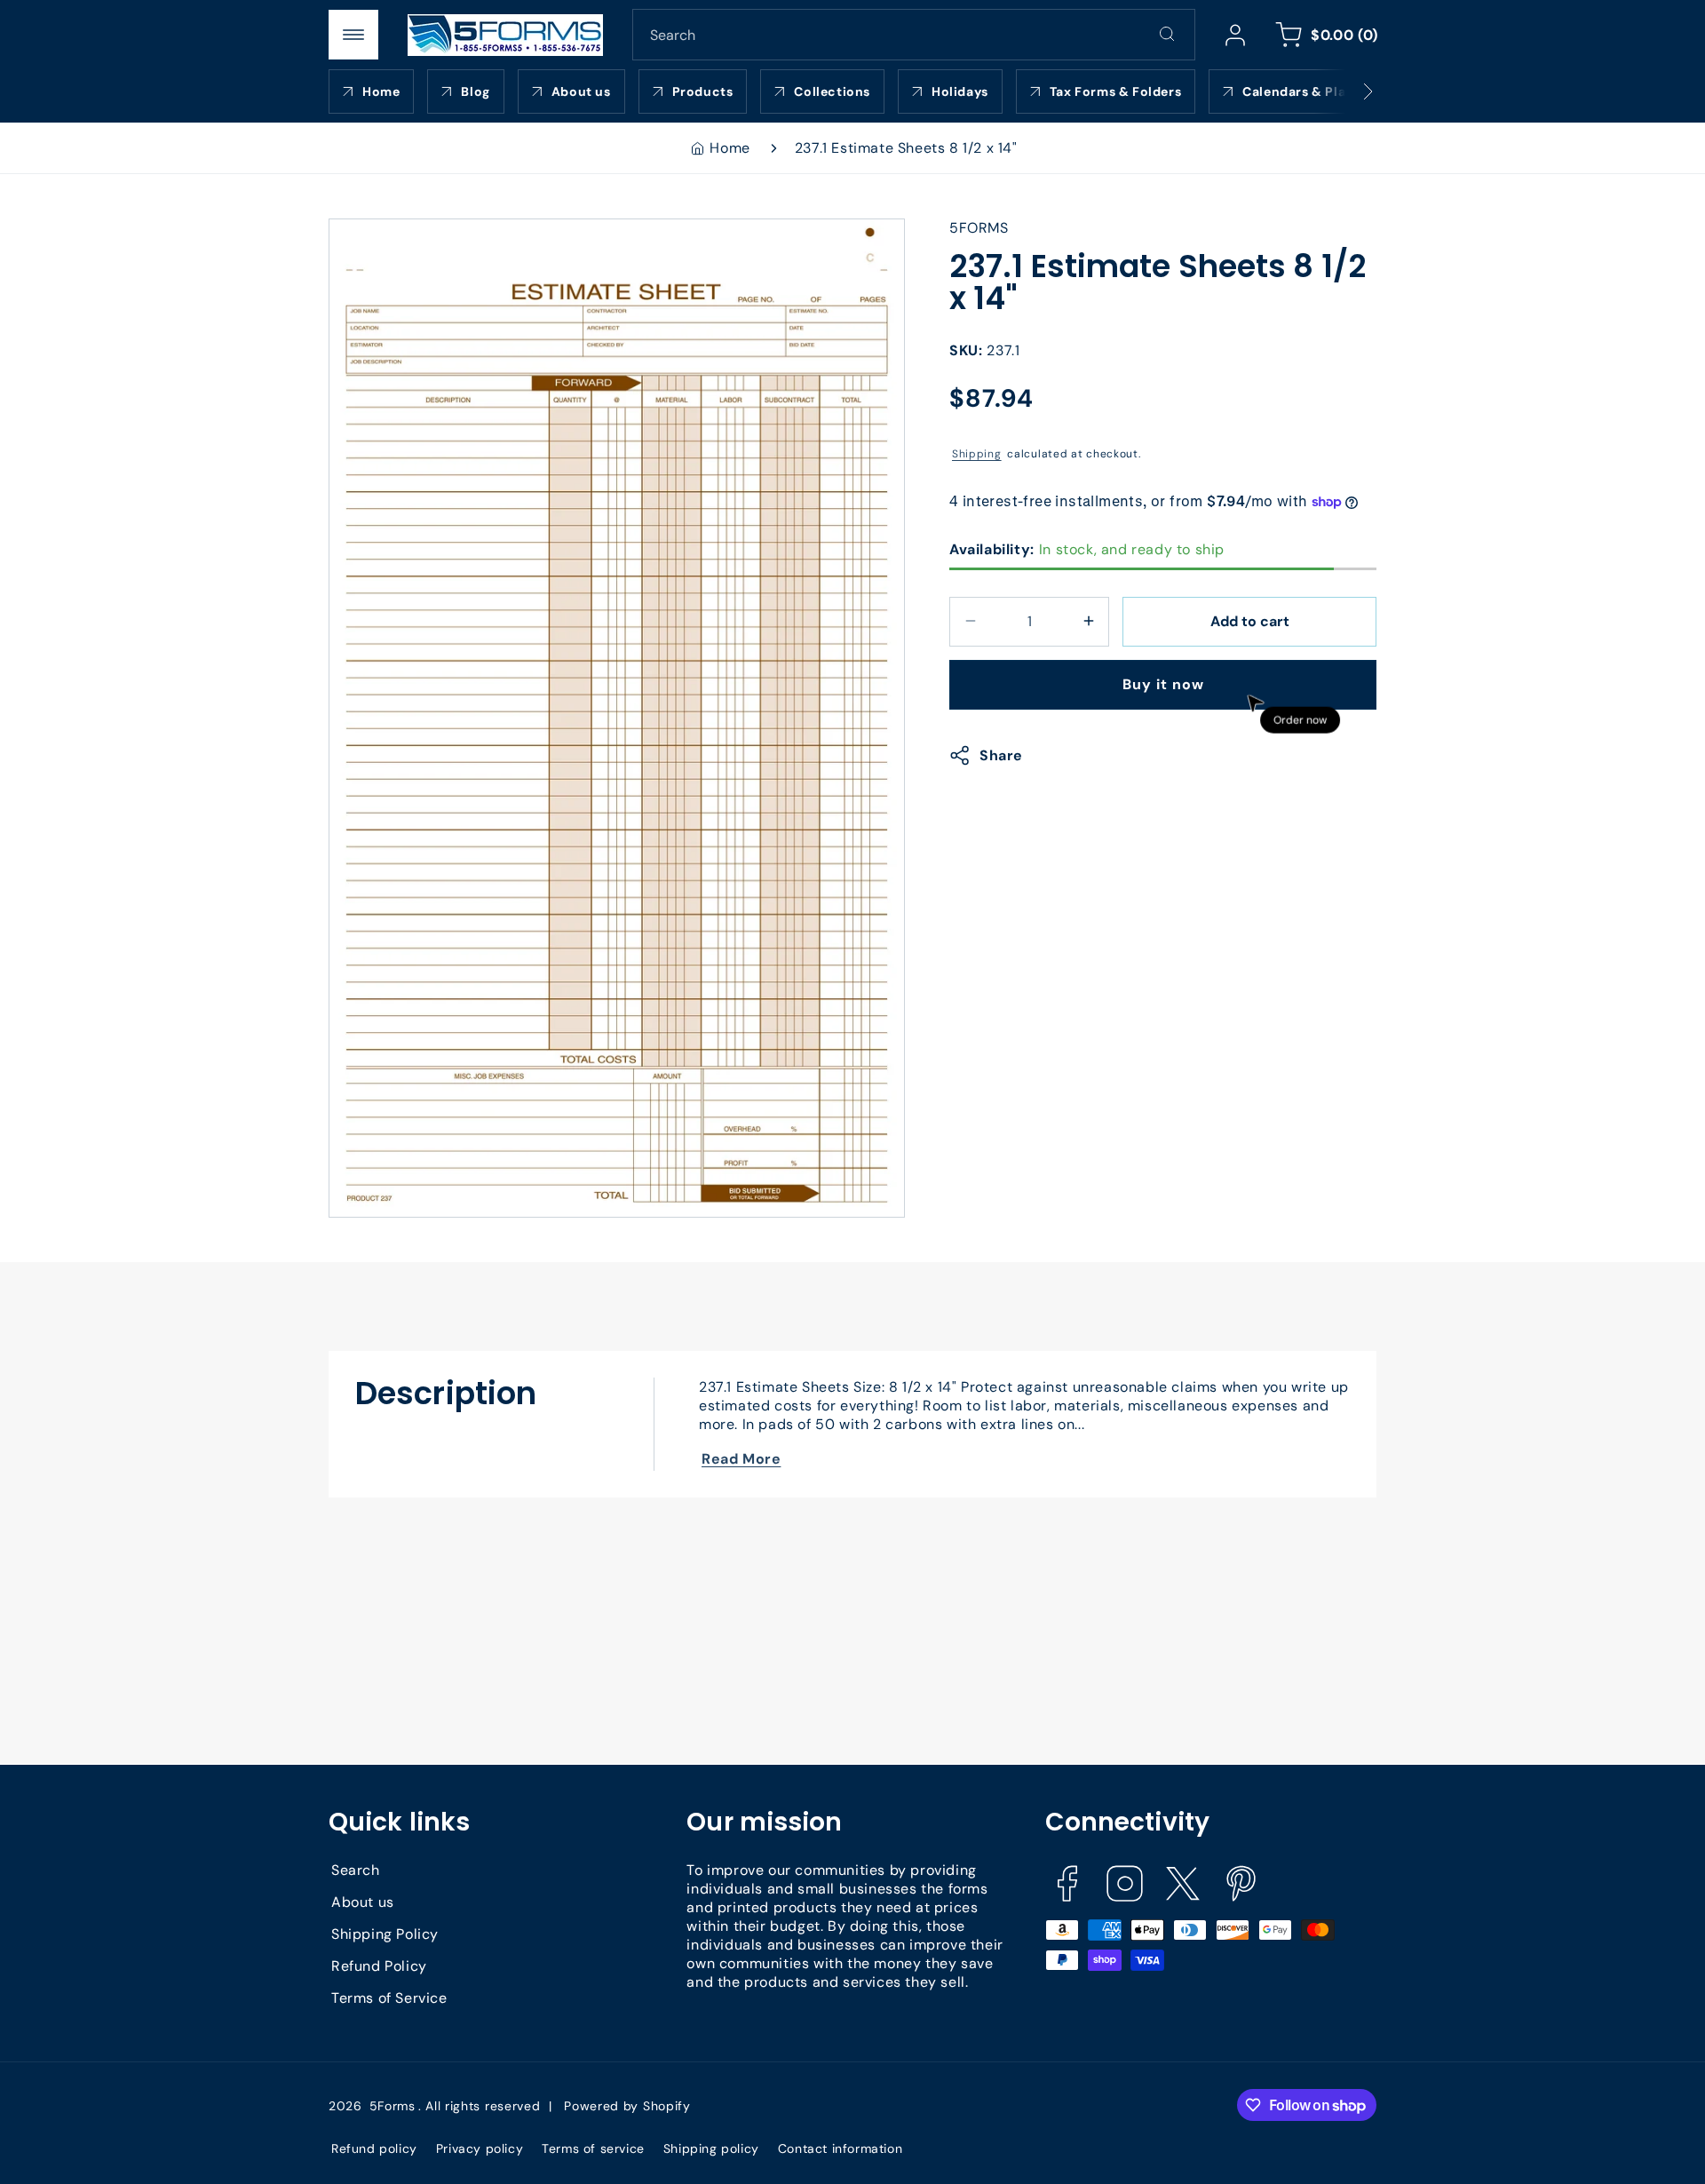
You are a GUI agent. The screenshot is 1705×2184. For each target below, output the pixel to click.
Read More (741, 1459)
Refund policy (374, 2148)
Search (356, 1871)
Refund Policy (379, 1967)
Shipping (977, 453)
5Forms (393, 2106)
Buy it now (1163, 684)
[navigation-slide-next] (1345, 91)
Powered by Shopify (627, 2106)
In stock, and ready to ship (1087, 548)
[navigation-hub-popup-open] (353, 35)
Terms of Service (389, 1999)
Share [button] (1001, 755)
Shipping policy (711, 2148)
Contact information (840, 2148)
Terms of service (593, 2148)
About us (363, 1903)
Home (730, 148)
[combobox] (914, 35)
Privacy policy (480, 2148)
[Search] (1167, 34)
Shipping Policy (385, 1935)
